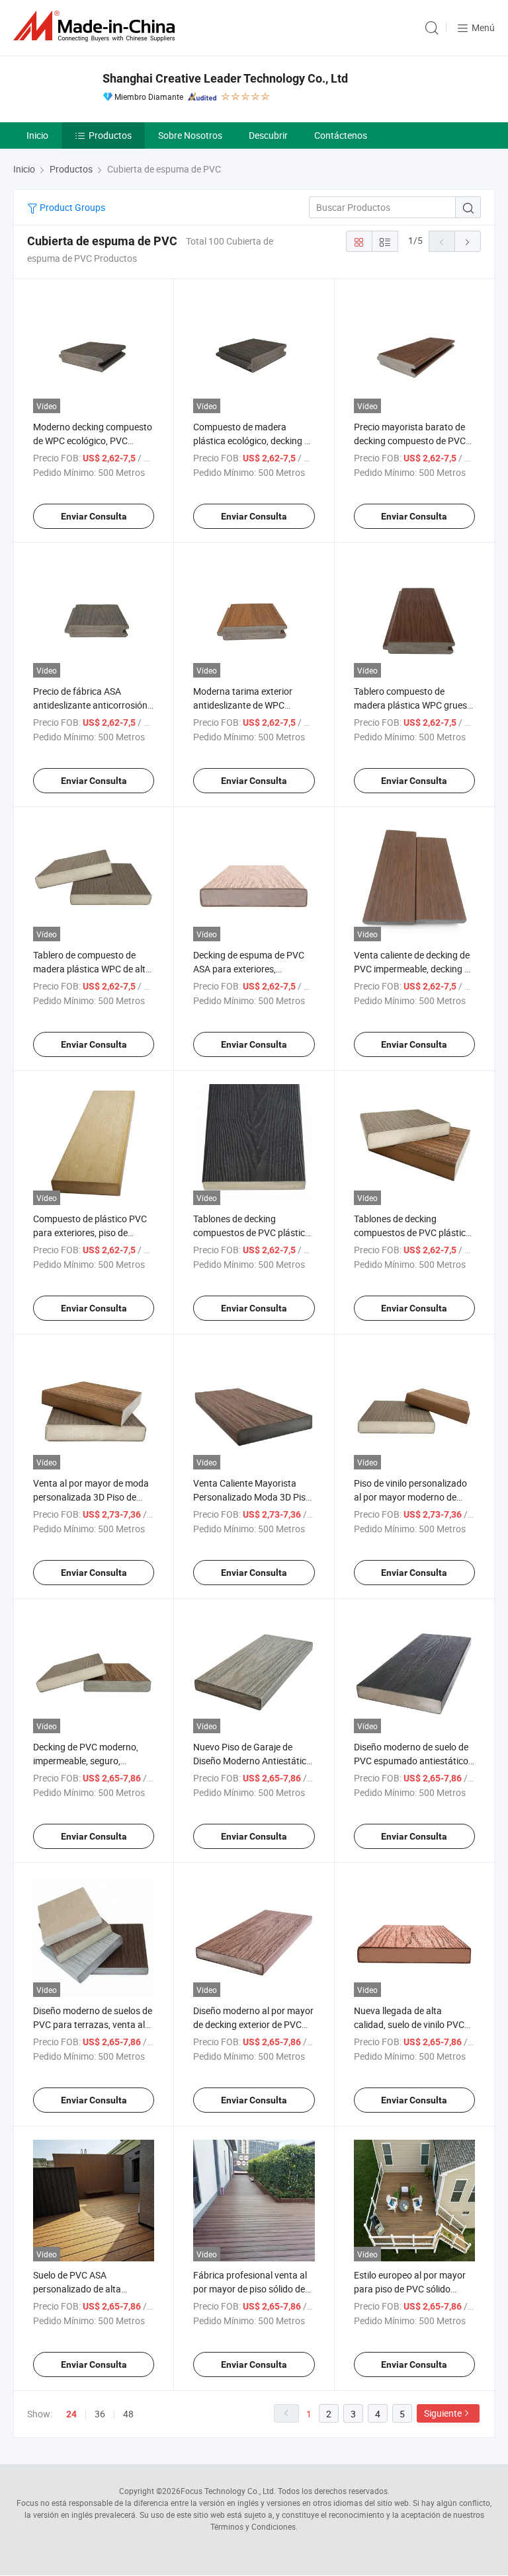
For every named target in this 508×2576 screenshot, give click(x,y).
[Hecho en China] (97, 26)
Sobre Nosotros (190, 135)
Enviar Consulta (94, 516)
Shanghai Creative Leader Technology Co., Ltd (225, 78)
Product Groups (71, 207)
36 (100, 2414)
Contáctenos (341, 135)
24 (71, 2414)
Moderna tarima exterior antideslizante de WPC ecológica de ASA (243, 705)
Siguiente (443, 2413)
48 (128, 2414)
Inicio (37, 135)
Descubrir (268, 135)
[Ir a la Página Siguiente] (468, 241)
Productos (110, 135)
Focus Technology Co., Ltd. (228, 2491)
